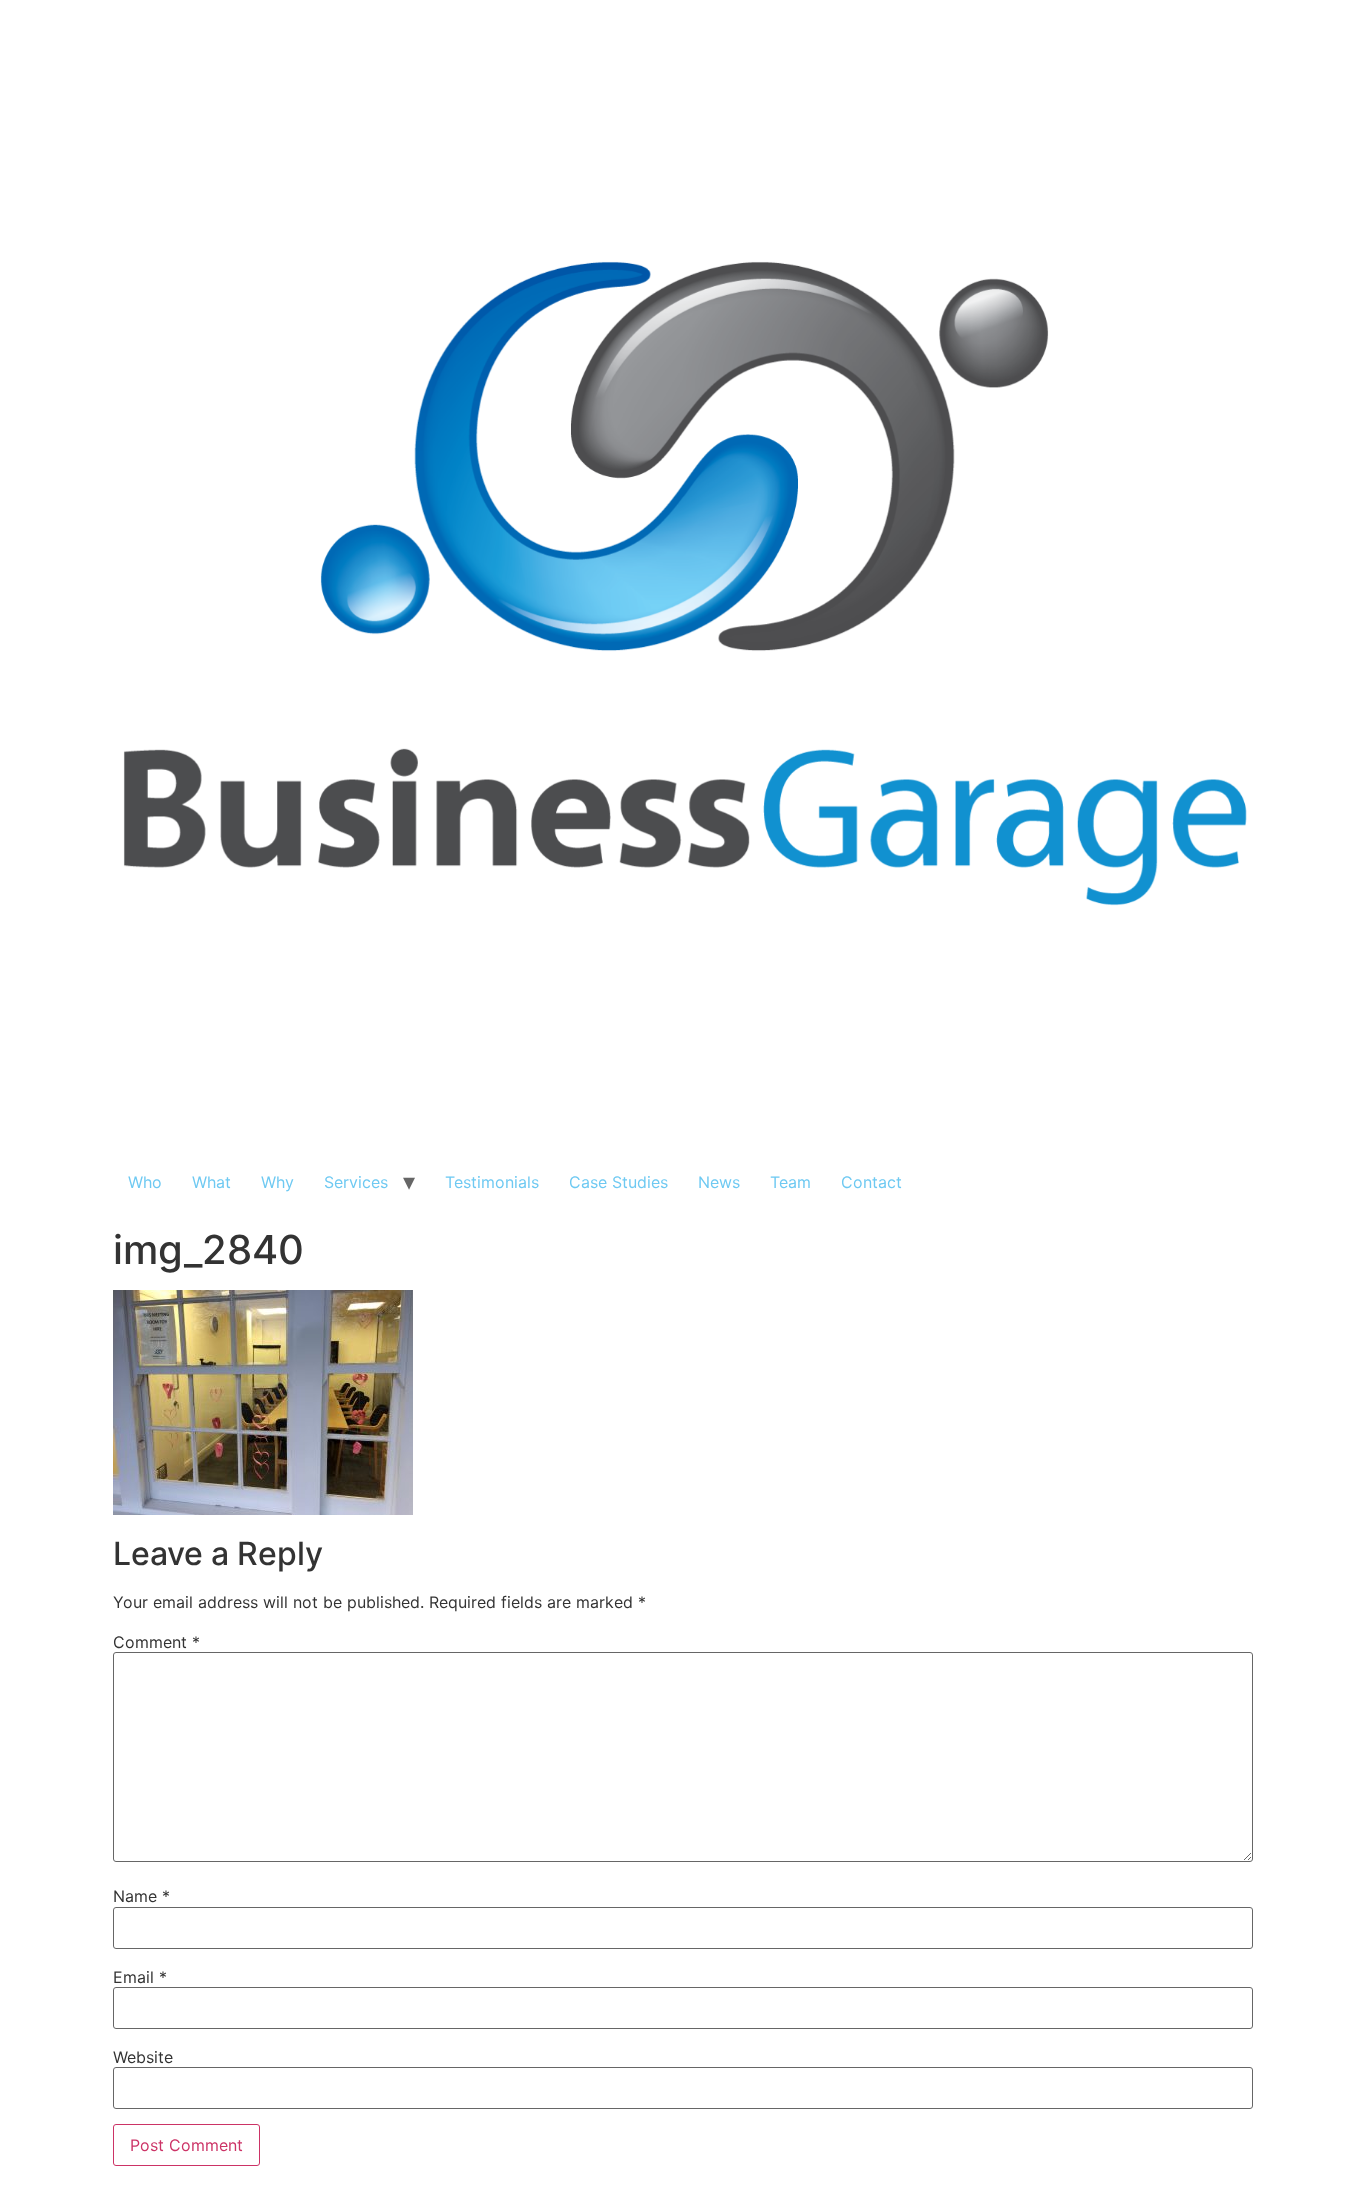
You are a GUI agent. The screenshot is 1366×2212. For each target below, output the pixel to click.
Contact (871, 1182)
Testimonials (492, 1182)
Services (356, 1182)
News (719, 1182)
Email (140, 1977)
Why (277, 1182)
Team (790, 1182)
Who (145, 1182)
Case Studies (618, 1182)
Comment (156, 1642)
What (211, 1182)
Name (141, 1896)
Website (143, 2057)
